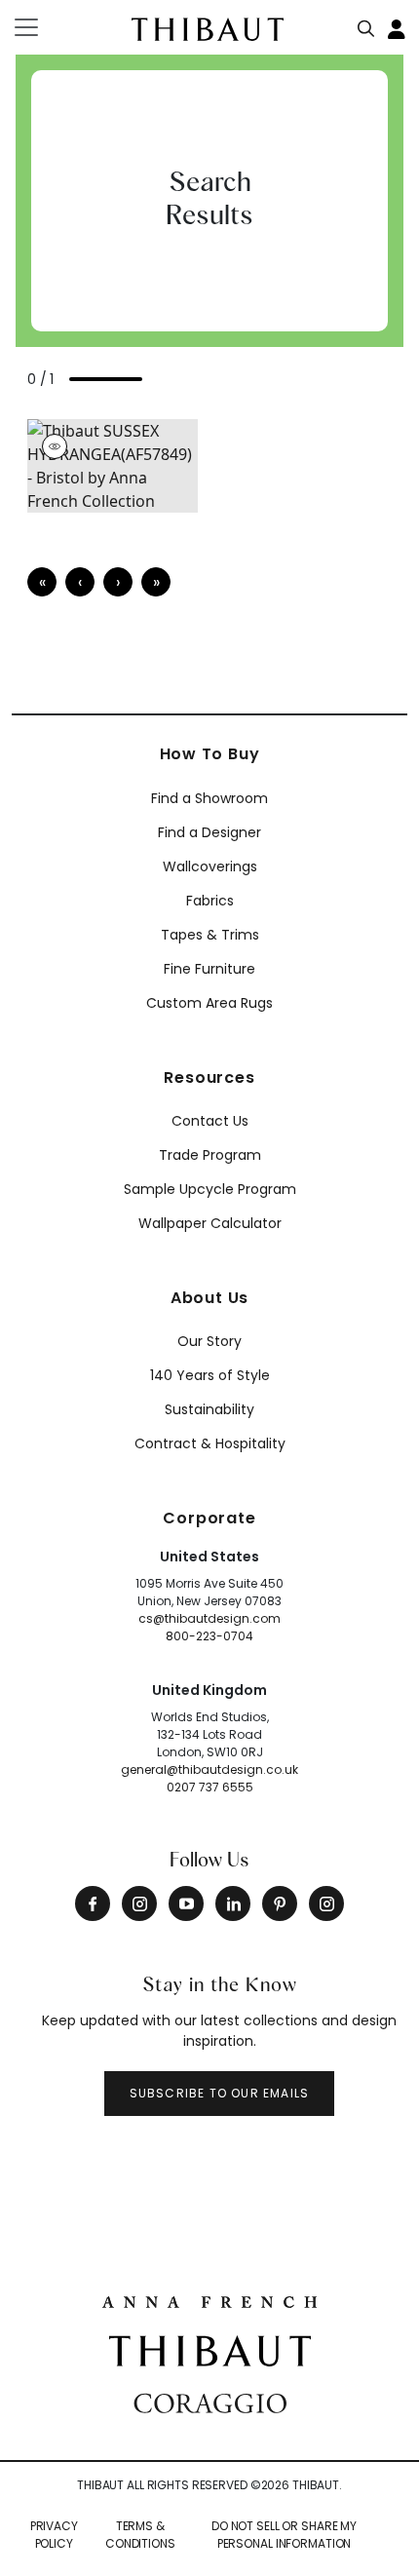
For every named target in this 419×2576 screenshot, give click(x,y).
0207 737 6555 (210, 1787)
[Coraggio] (210, 2402)
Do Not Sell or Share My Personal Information (284, 2535)
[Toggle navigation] (38, 27)
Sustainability (209, 1409)
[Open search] (366, 24)
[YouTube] (186, 1903)
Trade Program (210, 1155)
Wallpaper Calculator (210, 1223)
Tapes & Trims (210, 935)
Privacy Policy (54, 2535)
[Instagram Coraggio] (326, 1903)
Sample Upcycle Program (210, 1189)
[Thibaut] (210, 2350)
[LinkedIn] (233, 1903)
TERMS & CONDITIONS (140, 2535)
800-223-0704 (209, 1636)
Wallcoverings (210, 866)
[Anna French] (209, 2300)
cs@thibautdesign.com (209, 1618)
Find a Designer (209, 832)
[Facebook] (93, 1903)
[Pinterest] (280, 1903)
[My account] (398, 27)
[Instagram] (139, 1903)
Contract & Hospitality (210, 1443)
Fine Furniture (209, 969)
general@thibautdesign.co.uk (209, 1769)
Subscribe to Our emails (220, 2093)
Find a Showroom (209, 798)
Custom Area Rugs (209, 1003)
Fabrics (210, 901)
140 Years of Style (210, 1375)
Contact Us (210, 1121)
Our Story (209, 1341)
